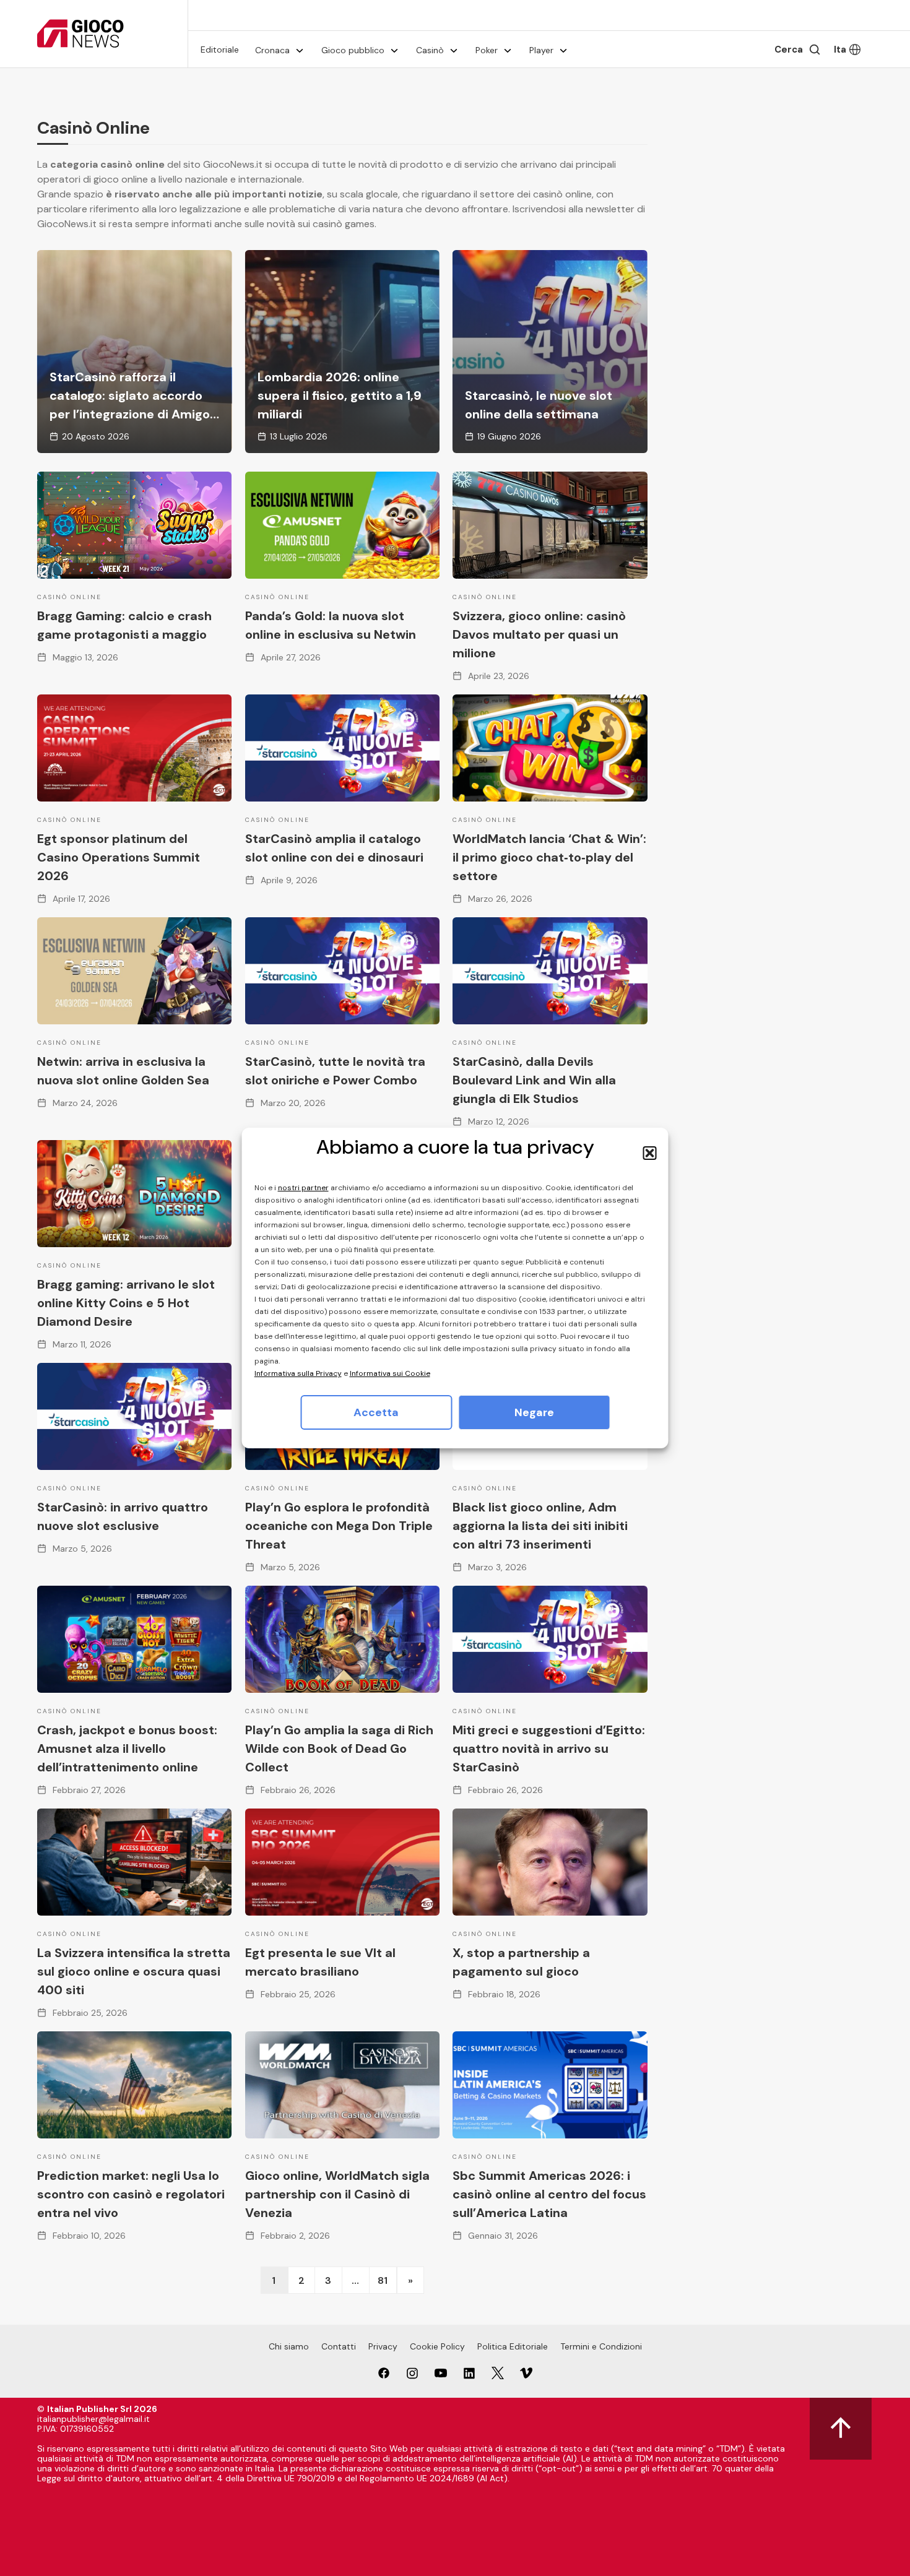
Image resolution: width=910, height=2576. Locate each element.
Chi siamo (289, 2346)
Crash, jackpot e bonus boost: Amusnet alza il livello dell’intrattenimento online (127, 1748)
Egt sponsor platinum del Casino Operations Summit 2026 (119, 857)
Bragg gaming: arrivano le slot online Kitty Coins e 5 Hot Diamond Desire (126, 1303)
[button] (650, 1153)
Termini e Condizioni (601, 2346)
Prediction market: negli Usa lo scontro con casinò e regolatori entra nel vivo (131, 2194)
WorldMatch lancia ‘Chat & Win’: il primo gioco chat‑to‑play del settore (549, 857)
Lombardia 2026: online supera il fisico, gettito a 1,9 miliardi (340, 395)
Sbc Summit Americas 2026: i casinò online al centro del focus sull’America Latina (549, 2194)
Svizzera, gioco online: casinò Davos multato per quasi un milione (539, 634)
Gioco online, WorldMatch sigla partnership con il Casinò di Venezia (337, 2194)
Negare (534, 1412)
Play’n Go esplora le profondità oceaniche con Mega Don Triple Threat (339, 1526)
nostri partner (303, 1188)
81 (383, 2280)
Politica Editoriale (513, 2346)
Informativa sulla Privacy (298, 1373)
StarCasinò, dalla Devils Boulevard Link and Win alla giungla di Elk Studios (534, 1080)
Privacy (383, 2346)
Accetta (376, 1412)
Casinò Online (69, 597)
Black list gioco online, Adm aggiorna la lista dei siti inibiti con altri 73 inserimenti (540, 1526)
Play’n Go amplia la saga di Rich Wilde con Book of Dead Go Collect (339, 1748)
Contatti (339, 2346)
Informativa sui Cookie (390, 1373)
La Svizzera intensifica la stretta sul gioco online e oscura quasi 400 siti (134, 1971)
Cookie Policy (437, 2346)
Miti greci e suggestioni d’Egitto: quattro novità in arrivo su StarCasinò (549, 1748)
